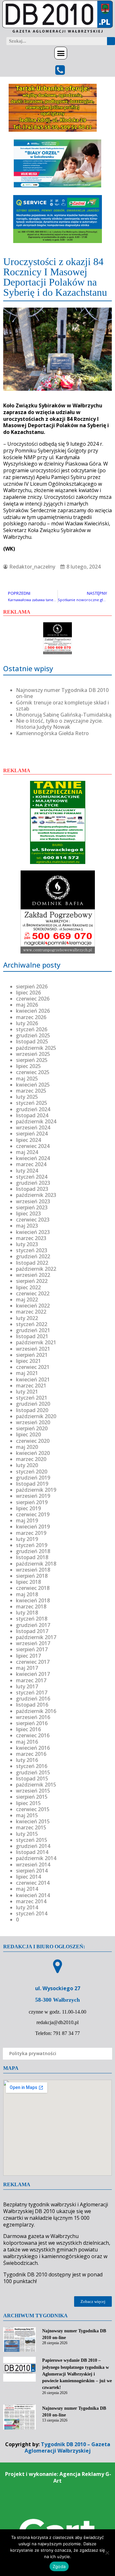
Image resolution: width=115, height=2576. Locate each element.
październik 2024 (36, 1121)
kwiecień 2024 (33, 1158)
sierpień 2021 (32, 1355)
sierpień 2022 (32, 1281)
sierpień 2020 (32, 1428)
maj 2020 (27, 1447)
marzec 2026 (31, 1017)
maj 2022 (27, 1300)
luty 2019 (27, 1539)
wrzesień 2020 (33, 1422)
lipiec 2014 (28, 1877)
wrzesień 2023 (33, 1201)
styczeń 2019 (32, 1545)
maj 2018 (27, 1594)
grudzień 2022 (33, 1256)
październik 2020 (36, 1416)
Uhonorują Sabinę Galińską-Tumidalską (64, 715)
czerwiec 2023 (33, 1220)
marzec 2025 (31, 1091)
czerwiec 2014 (33, 1883)
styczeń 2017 (32, 1692)
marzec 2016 (31, 1754)
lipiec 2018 (28, 1582)
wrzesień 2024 (33, 1127)
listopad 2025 (32, 1041)
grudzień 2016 (33, 1699)
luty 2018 (27, 1613)
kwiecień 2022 (33, 1306)
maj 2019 (27, 1520)
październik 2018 (36, 1564)
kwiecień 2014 (33, 1895)
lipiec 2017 (28, 1656)
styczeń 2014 (32, 1913)
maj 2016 (27, 1742)
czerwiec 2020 (33, 1441)
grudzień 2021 (33, 1330)
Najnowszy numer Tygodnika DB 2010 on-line (62, 693)
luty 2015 (27, 1834)
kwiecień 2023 (33, 1232)
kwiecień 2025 (33, 1085)
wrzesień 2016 (33, 1717)
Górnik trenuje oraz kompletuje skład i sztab (62, 706)
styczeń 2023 (32, 1250)
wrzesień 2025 (33, 1054)
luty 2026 (27, 1023)
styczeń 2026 (32, 1029)
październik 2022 (36, 1269)
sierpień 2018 (32, 1576)
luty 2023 (27, 1244)
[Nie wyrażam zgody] (107, 2553)
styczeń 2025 (32, 1103)
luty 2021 (27, 1392)
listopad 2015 (32, 1779)
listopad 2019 (32, 1484)
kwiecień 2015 (33, 1821)
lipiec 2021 (28, 1361)
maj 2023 (27, 1226)
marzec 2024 (31, 1164)
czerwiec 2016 (33, 1735)
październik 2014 (36, 1858)
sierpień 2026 (32, 986)
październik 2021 (36, 1342)
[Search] (111, 41)
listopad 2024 (32, 1115)
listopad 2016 (32, 1705)
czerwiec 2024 (33, 1146)
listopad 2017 (32, 1631)
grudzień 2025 (33, 1035)
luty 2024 (27, 1171)
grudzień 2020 (33, 1404)
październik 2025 (36, 1048)
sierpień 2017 (32, 1649)
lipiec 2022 (28, 1287)
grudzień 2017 (33, 1625)
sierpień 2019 (32, 1502)
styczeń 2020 (32, 1472)
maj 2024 (27, 1152)
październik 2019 (36, 1490)
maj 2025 (27, 1079)
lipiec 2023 (28, 1213)
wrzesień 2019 (33, 1496)
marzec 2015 (31, 1827)
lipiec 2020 (28, 1434)
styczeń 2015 (32, 1840)
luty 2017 (27, 1686)
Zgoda (59, 2566)
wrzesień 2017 (33, 1643)
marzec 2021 (31, 1386)
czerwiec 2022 (33, 1293)
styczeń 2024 (32, 1177)
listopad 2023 (32, 1189)
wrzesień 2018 (33, 1570)
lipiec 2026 (28, 993)
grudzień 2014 (33, 1846)
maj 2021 (27, 1373)
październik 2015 (36, 1785)
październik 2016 (36, 1711)
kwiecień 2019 (33, 1527)
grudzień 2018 (33, 1551)
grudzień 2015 (33, 1772)
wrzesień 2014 (33, 1865)
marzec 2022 (31, 1312)
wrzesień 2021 (33, 1349)
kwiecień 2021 (33, 1379)
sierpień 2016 (32, 1723)
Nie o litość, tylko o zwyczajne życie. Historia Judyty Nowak (59, 724)
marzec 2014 (31, 1901)
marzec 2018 (31, 1606)
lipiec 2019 (28, 1508)
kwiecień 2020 (33, 1453)
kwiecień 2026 (33, 1011)
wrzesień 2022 (33, 1275)
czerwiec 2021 (33, 1367)
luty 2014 (27, 1907)
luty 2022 (27, 1318)
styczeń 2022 (32, 1324)
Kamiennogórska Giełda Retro (52, 733)
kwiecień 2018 (33, 1600)
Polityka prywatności (33, 2053)
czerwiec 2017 (33, 1662)
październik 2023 (36, 1195)
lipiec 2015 (28, 1803)
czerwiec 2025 (33, 1072)
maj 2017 (27, 1668)
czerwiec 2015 (33, 1809)
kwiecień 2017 (33, 1674)
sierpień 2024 (32, 1134)
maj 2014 (27, 1889)
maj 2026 (27, 1005)
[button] (61, 53)
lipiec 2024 (28, 1140)
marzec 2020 (31, 1459)
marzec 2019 (31, 1533)
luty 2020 (27, 1465)
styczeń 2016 (32, 1766)
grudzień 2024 (33, 1109)
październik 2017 (36, 1637)
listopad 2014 (32, 1852)
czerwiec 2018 (33, 1588)
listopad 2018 (32, 1557)
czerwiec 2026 (33, 999)
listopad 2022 (32, 1263)
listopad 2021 (32, 1336)
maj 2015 (27, 1815)
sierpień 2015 (32, 1797)
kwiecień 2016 (33, 1748)
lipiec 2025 (28, 1066)
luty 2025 (27, 1097)
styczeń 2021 (32, 1398)
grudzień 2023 (33, 1183)
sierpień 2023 (32, 1207)
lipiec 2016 (28, 1729)
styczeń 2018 (32, 1619)
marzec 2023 (31, 1238)
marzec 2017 (31, 1680)
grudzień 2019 (33, 1478)
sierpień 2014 (32, 1871)
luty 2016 (27, 1760)
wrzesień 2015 (33, 1791)
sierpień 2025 (32, 1060)
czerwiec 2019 (33, 1514)
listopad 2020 (32, 1410)
